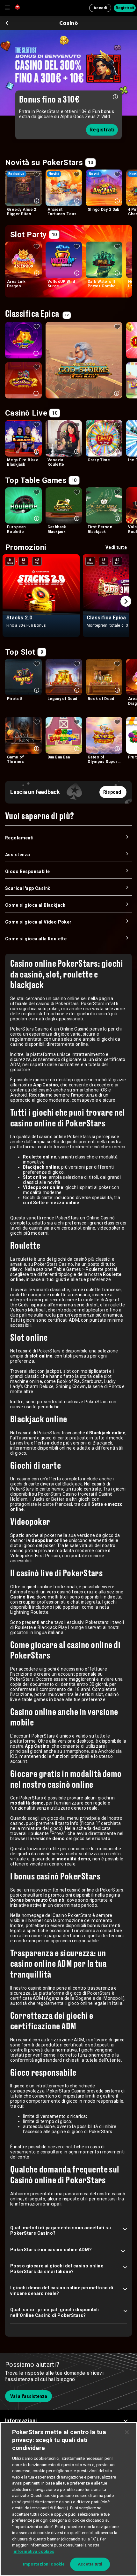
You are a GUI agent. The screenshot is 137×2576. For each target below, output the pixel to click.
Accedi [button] (100, 8)
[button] (68, 2421)
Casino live (22, 1597)
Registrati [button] (125, 8)
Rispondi (113, 792)
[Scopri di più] (115, 96)
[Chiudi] (127, 2432)
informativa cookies (34, 2551)
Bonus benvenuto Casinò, (38, 1900)
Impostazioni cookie (44, 2564)
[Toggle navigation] (7, 7)
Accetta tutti (90, 2564)
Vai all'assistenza (29, 2396)
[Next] (126, 601)
